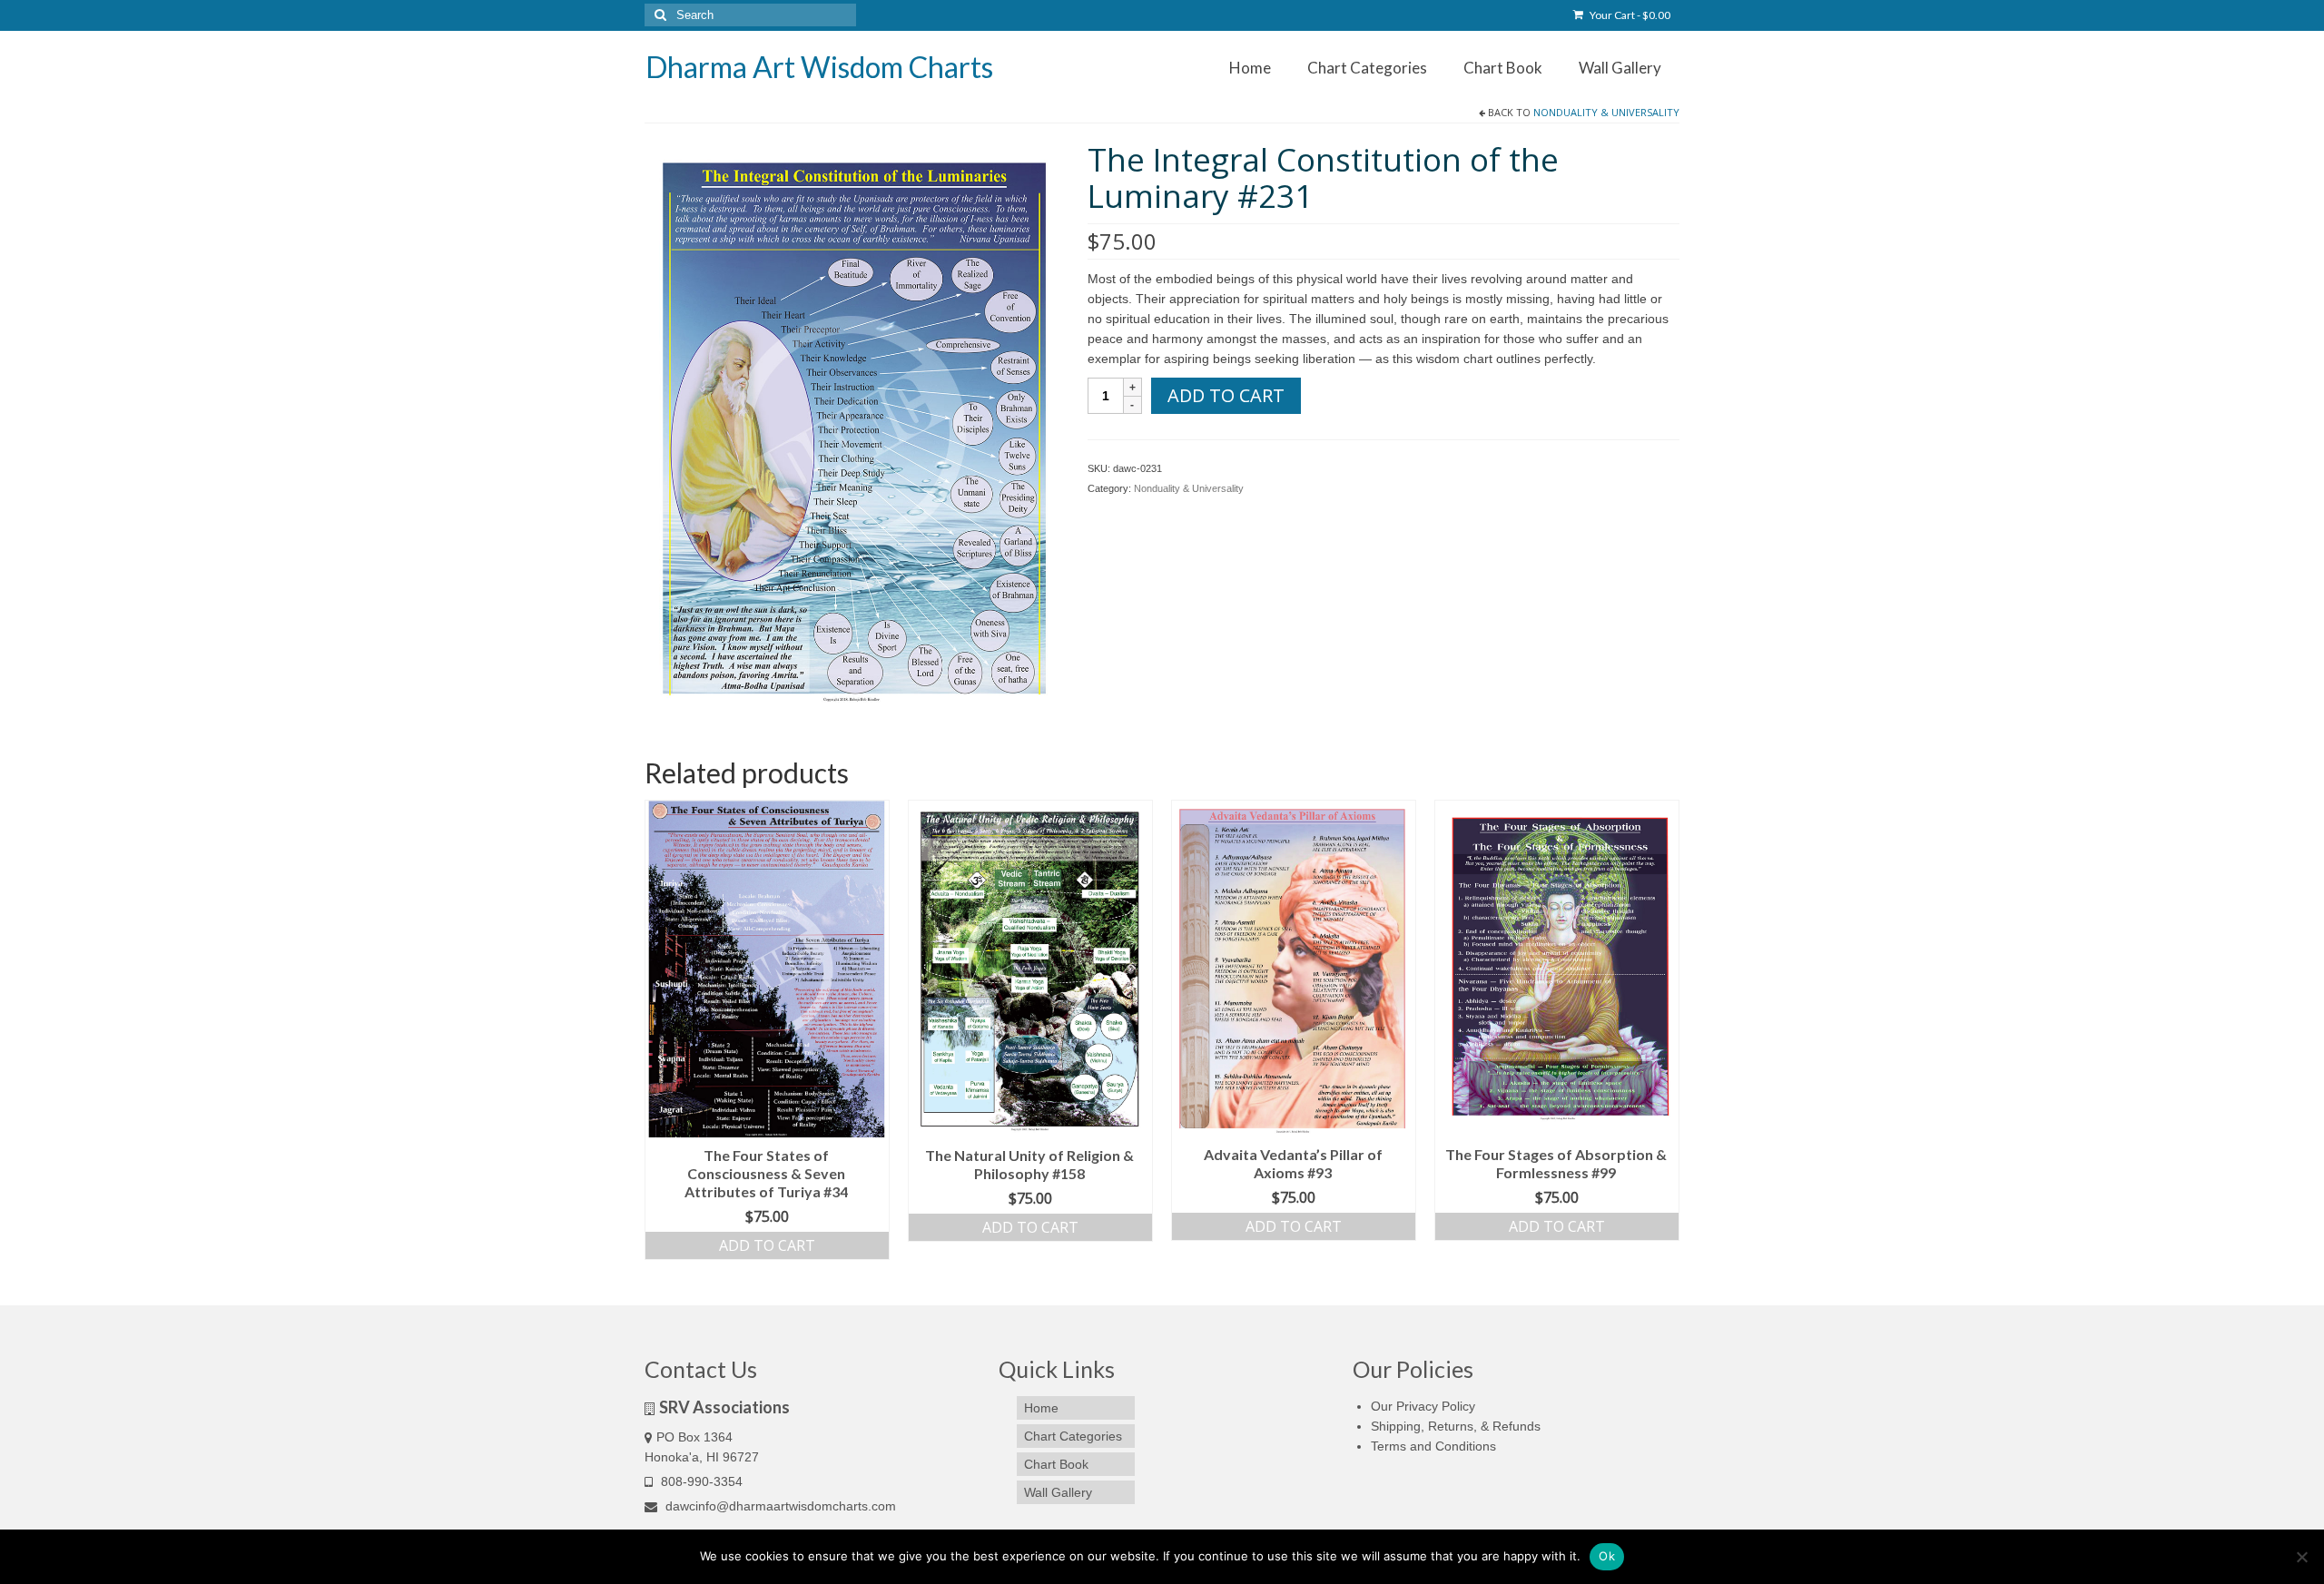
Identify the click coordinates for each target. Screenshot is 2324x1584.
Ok (1607, 1556)
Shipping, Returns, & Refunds (1456, 1426)
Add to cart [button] (767, 1245)
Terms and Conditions (1433, 1446)
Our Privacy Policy (1423, 1406)
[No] (2301, 1557)
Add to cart (1226, 395)
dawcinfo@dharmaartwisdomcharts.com (779, 1506)
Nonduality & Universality (1606, 112)
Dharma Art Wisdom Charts (819, 67)
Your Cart (1629, 15)
